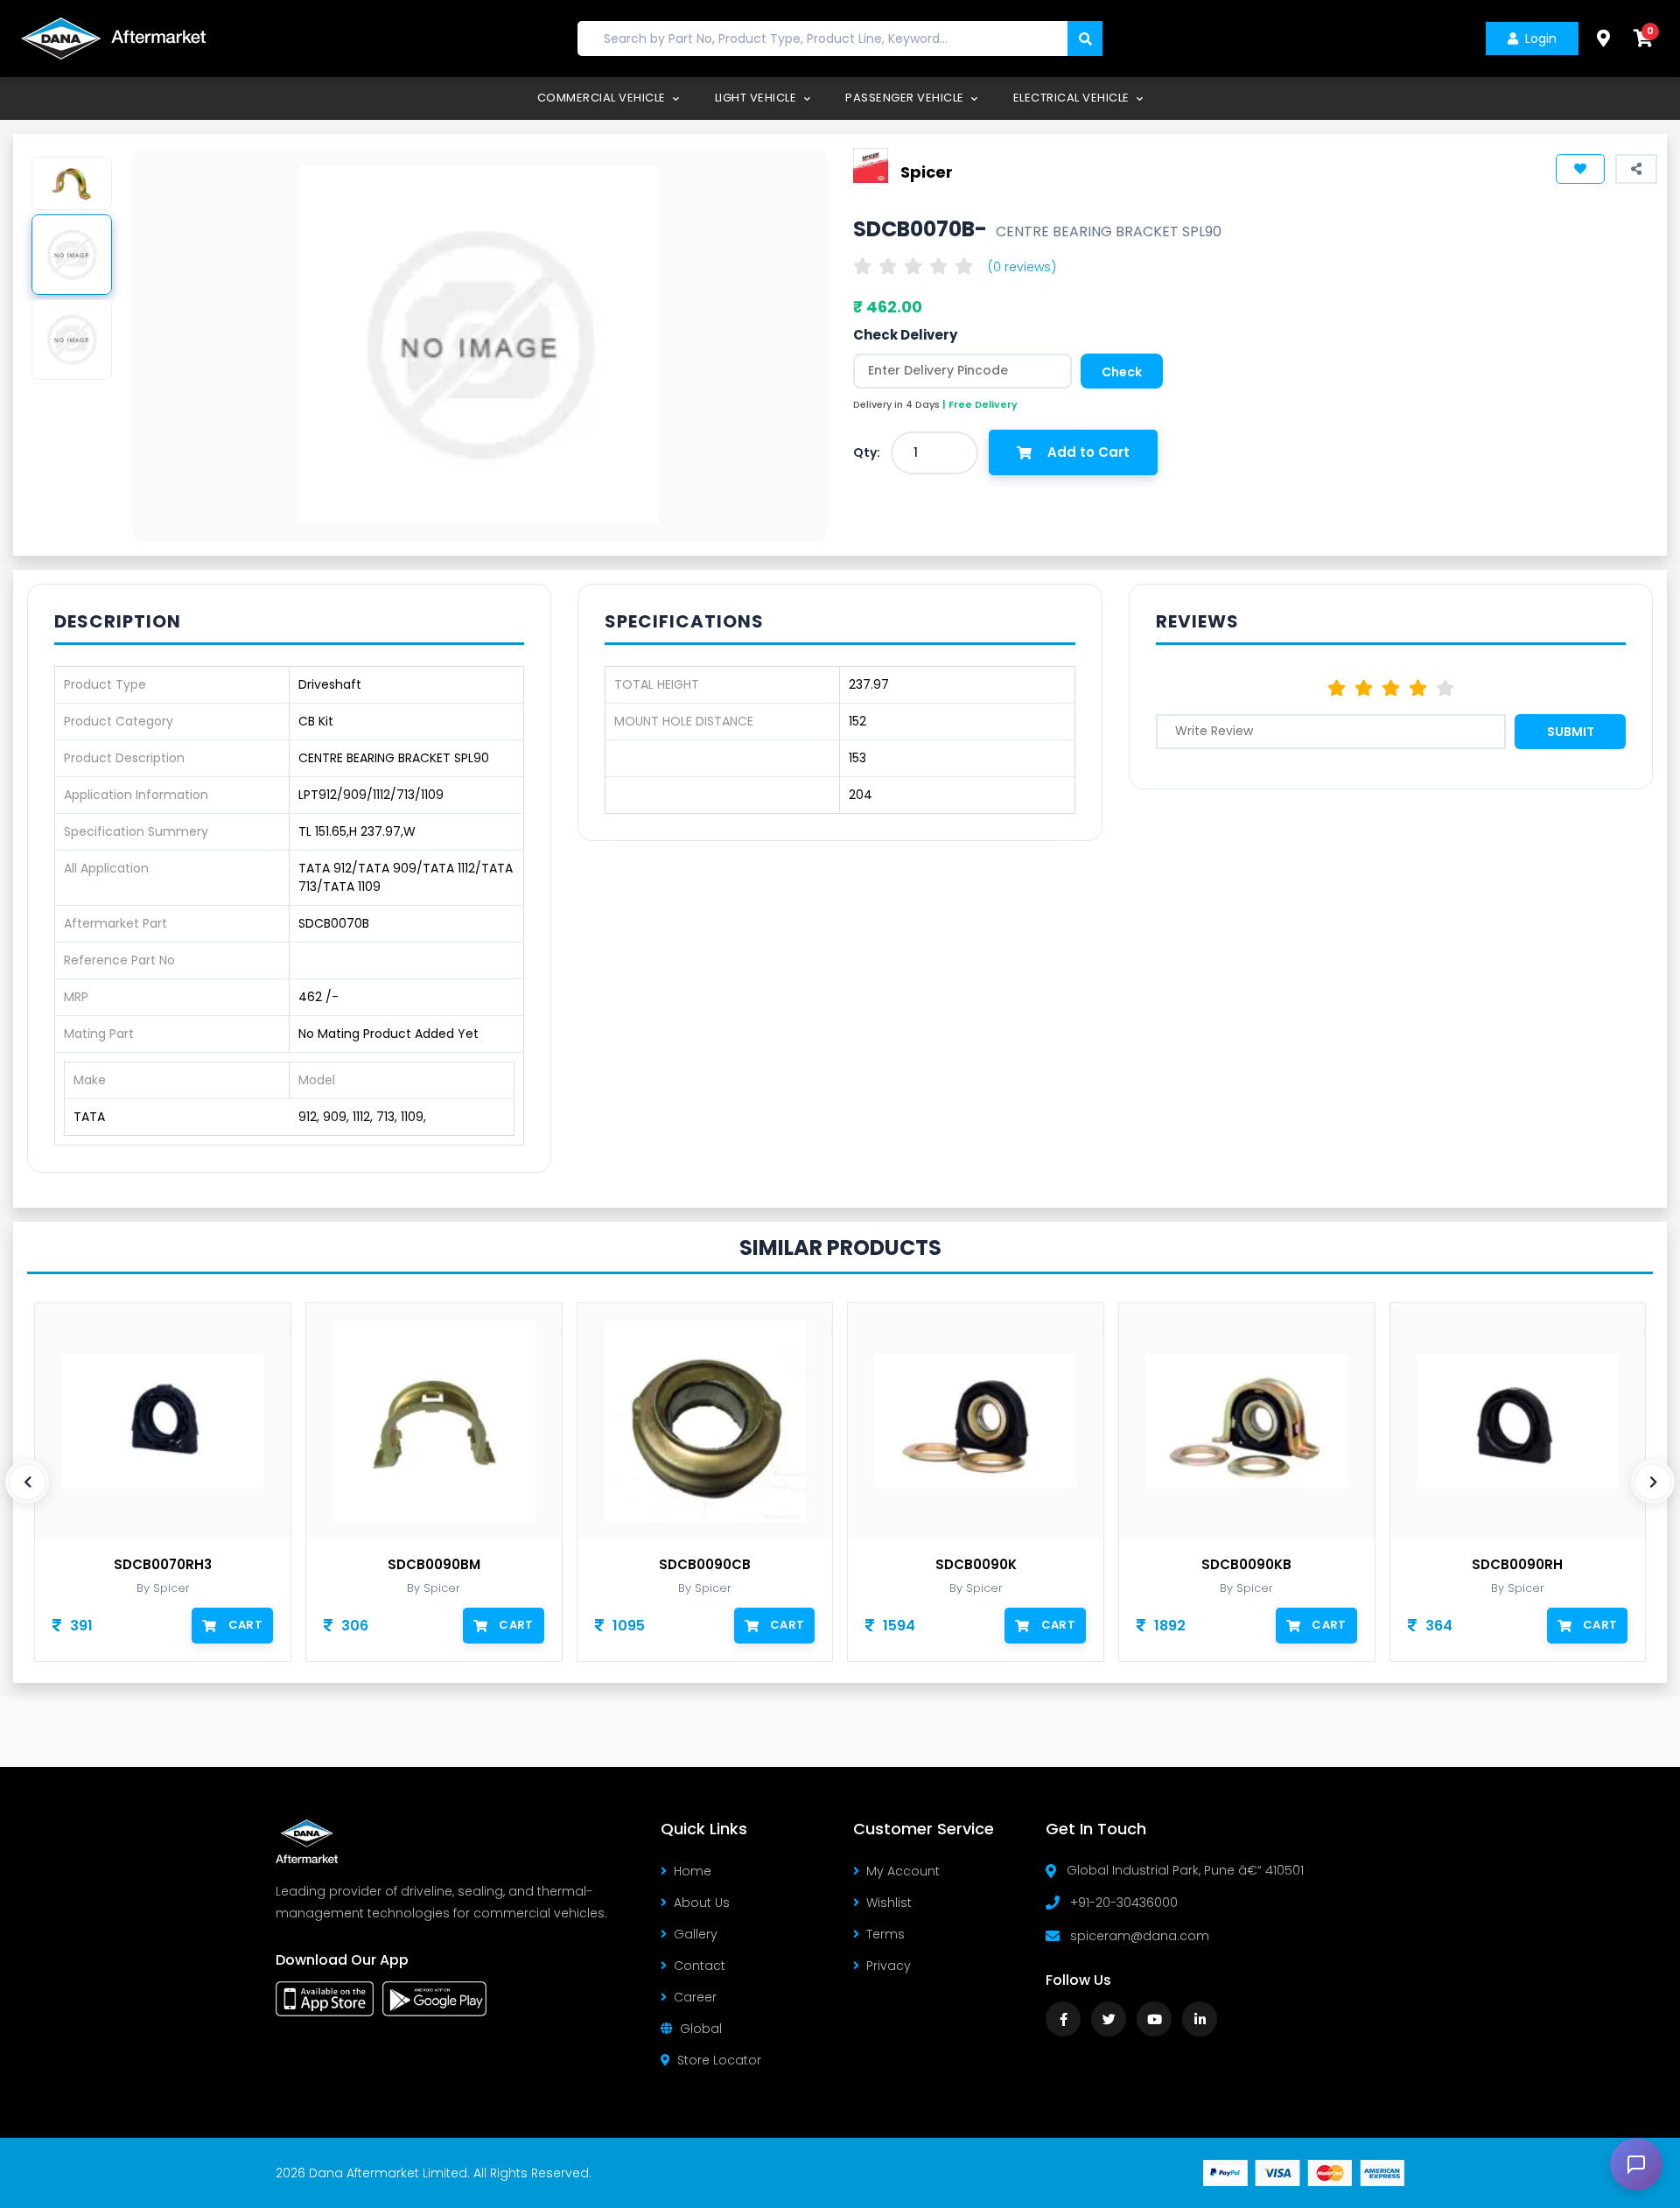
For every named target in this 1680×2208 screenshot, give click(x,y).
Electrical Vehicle (1073, 98)
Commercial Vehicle (603, 98)
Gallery (696, 1934)
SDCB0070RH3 (163, 1565)
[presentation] (27, 1482)
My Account (903, 1871)
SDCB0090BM (434, 1565)
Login (1541, 39)
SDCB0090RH (1517, 1565)
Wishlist (889, 1903)
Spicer (927, 171)
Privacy (889, 1966)
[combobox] (934, 453)
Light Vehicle (757, 98)
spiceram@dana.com (1140, 1936)
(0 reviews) (1022, 267)
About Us (702, 1903)
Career (695, 1997)
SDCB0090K (976, 1565)
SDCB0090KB (1246, 1565)
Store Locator (719, 2060)
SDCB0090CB (705, 1565)
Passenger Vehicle (906, 98)
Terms (885, 1934)
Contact (700, 1966)
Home (693, 1871)
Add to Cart (1088, 452)
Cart (245, 1625)
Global (701, 2029)
